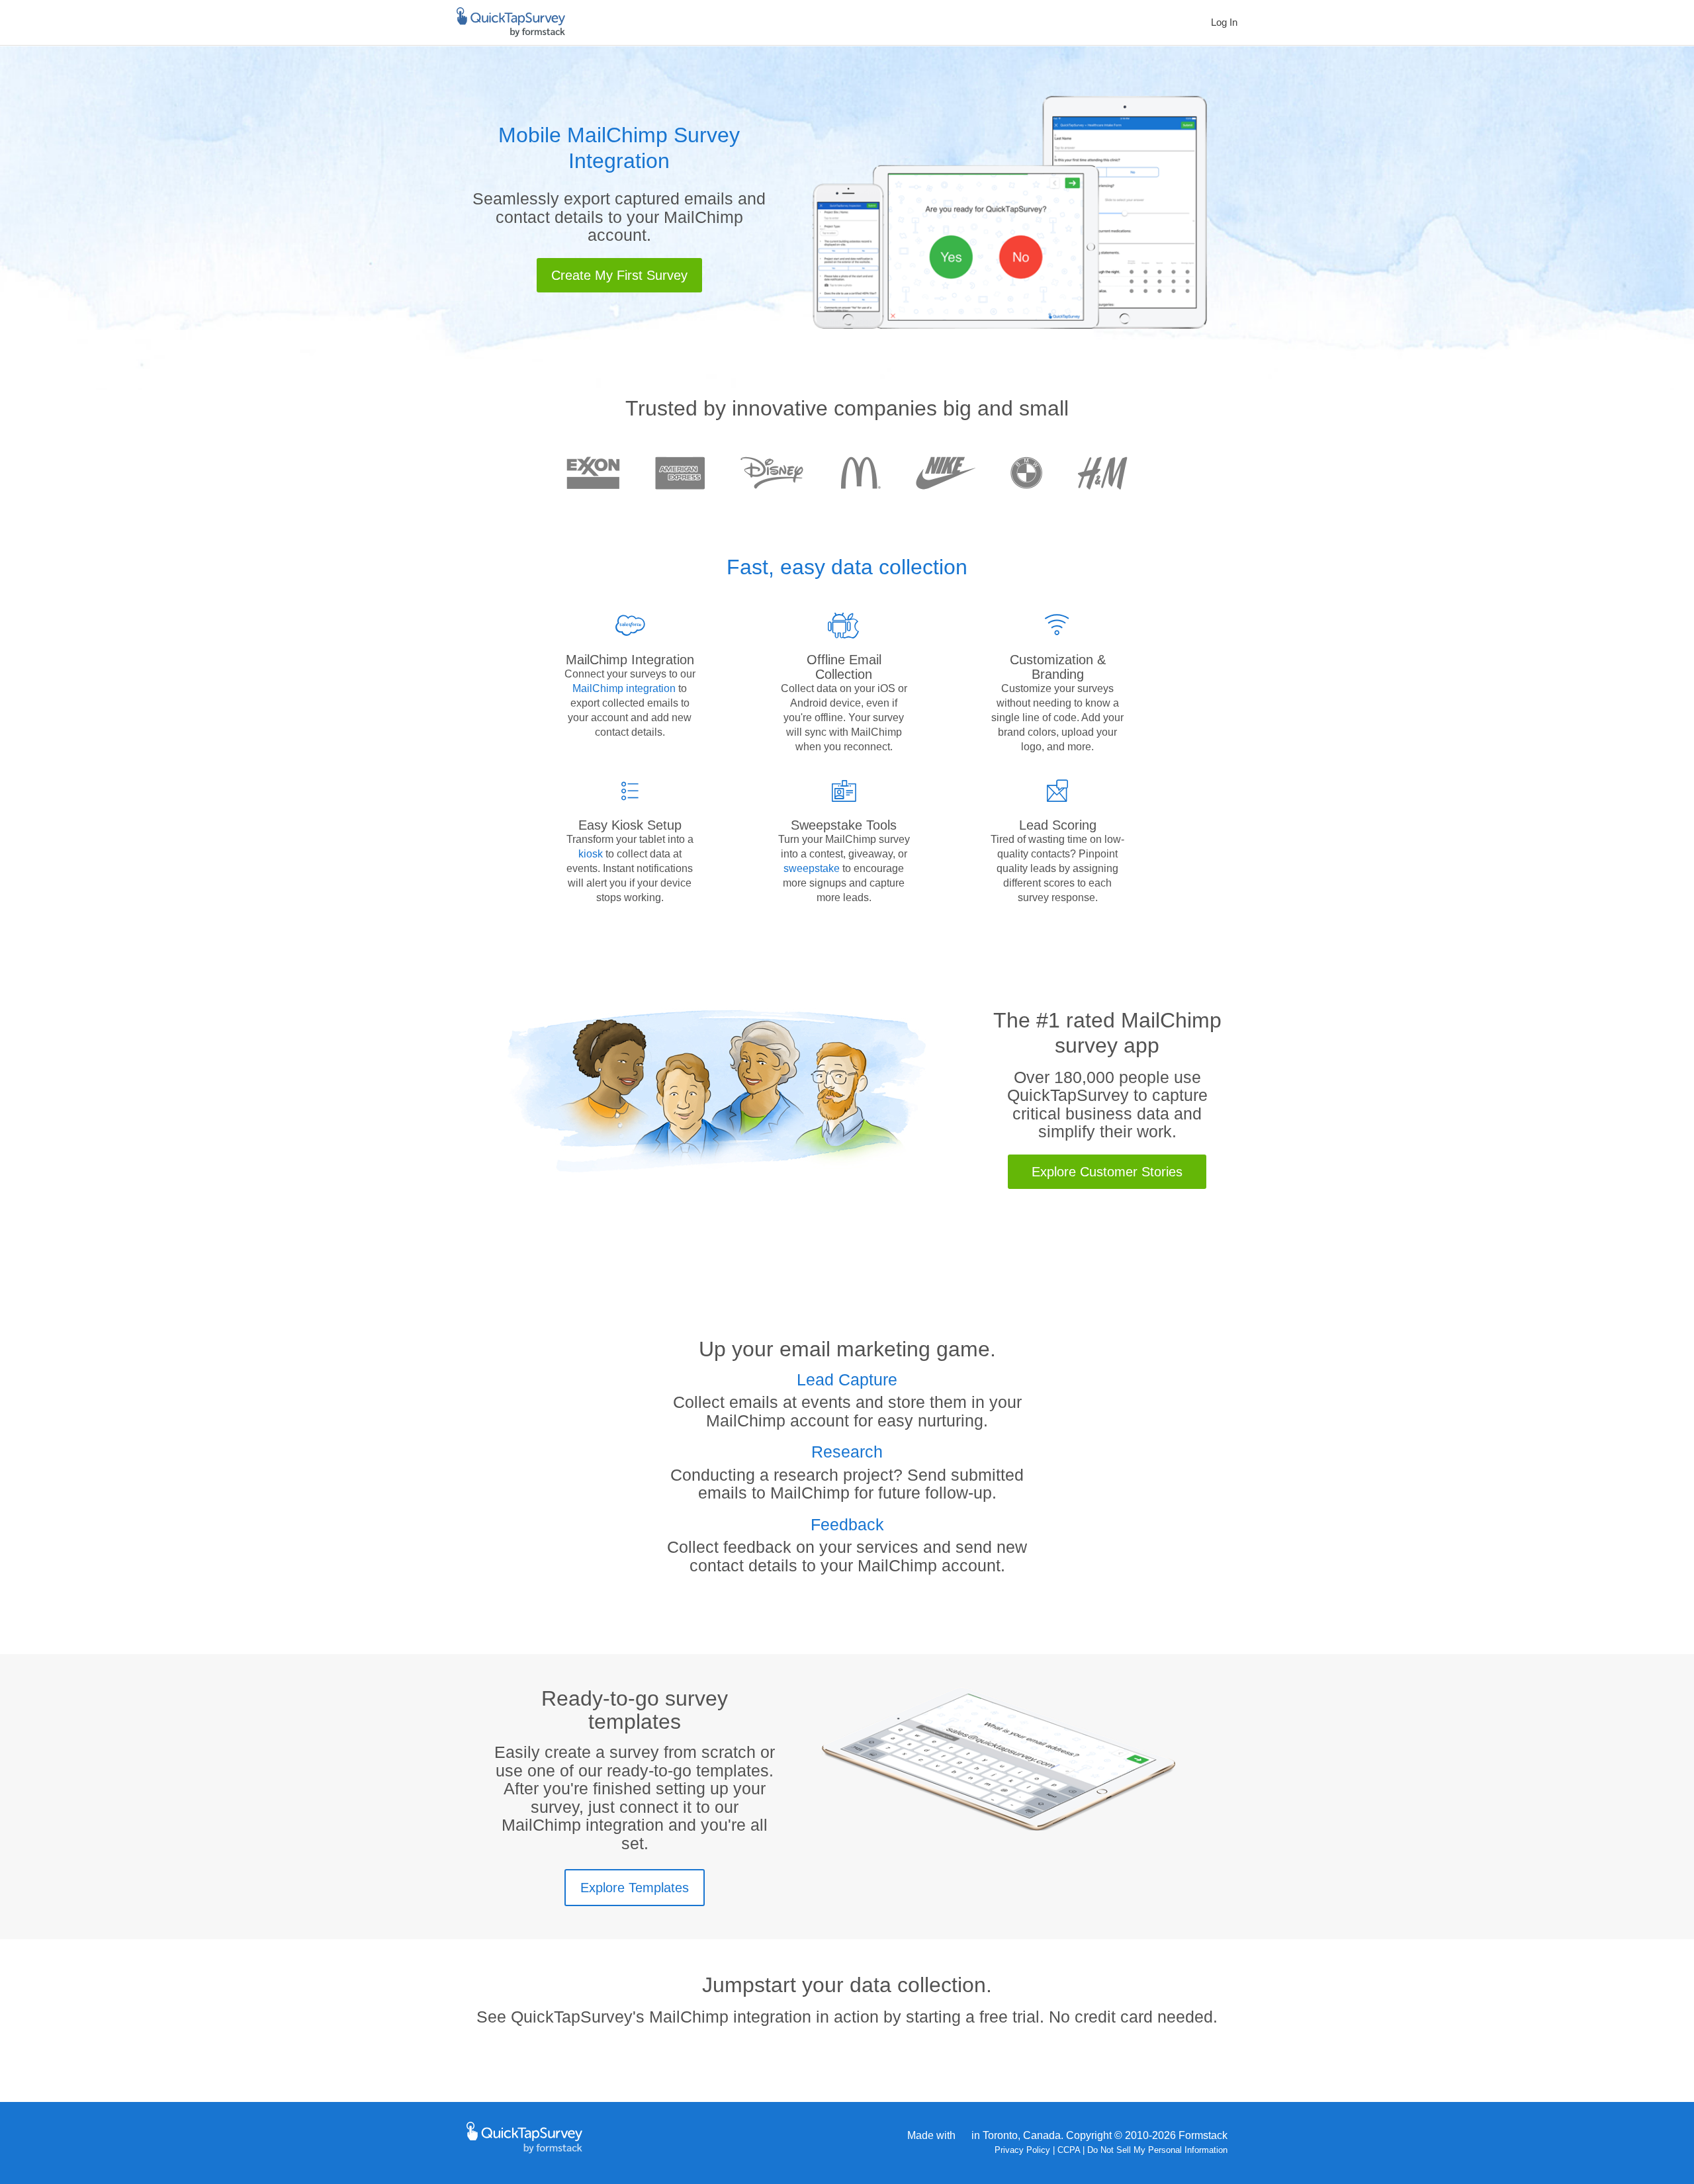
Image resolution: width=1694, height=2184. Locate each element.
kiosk (591, 854)
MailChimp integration (625, 688)
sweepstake (812, 868)
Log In (1224, 22)
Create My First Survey (619, 275)
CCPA (1069, 2150)
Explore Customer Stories (1107, 1172)
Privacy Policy (1022, 2150)
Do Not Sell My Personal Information (1157, 2150)
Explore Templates (635, 1888)
